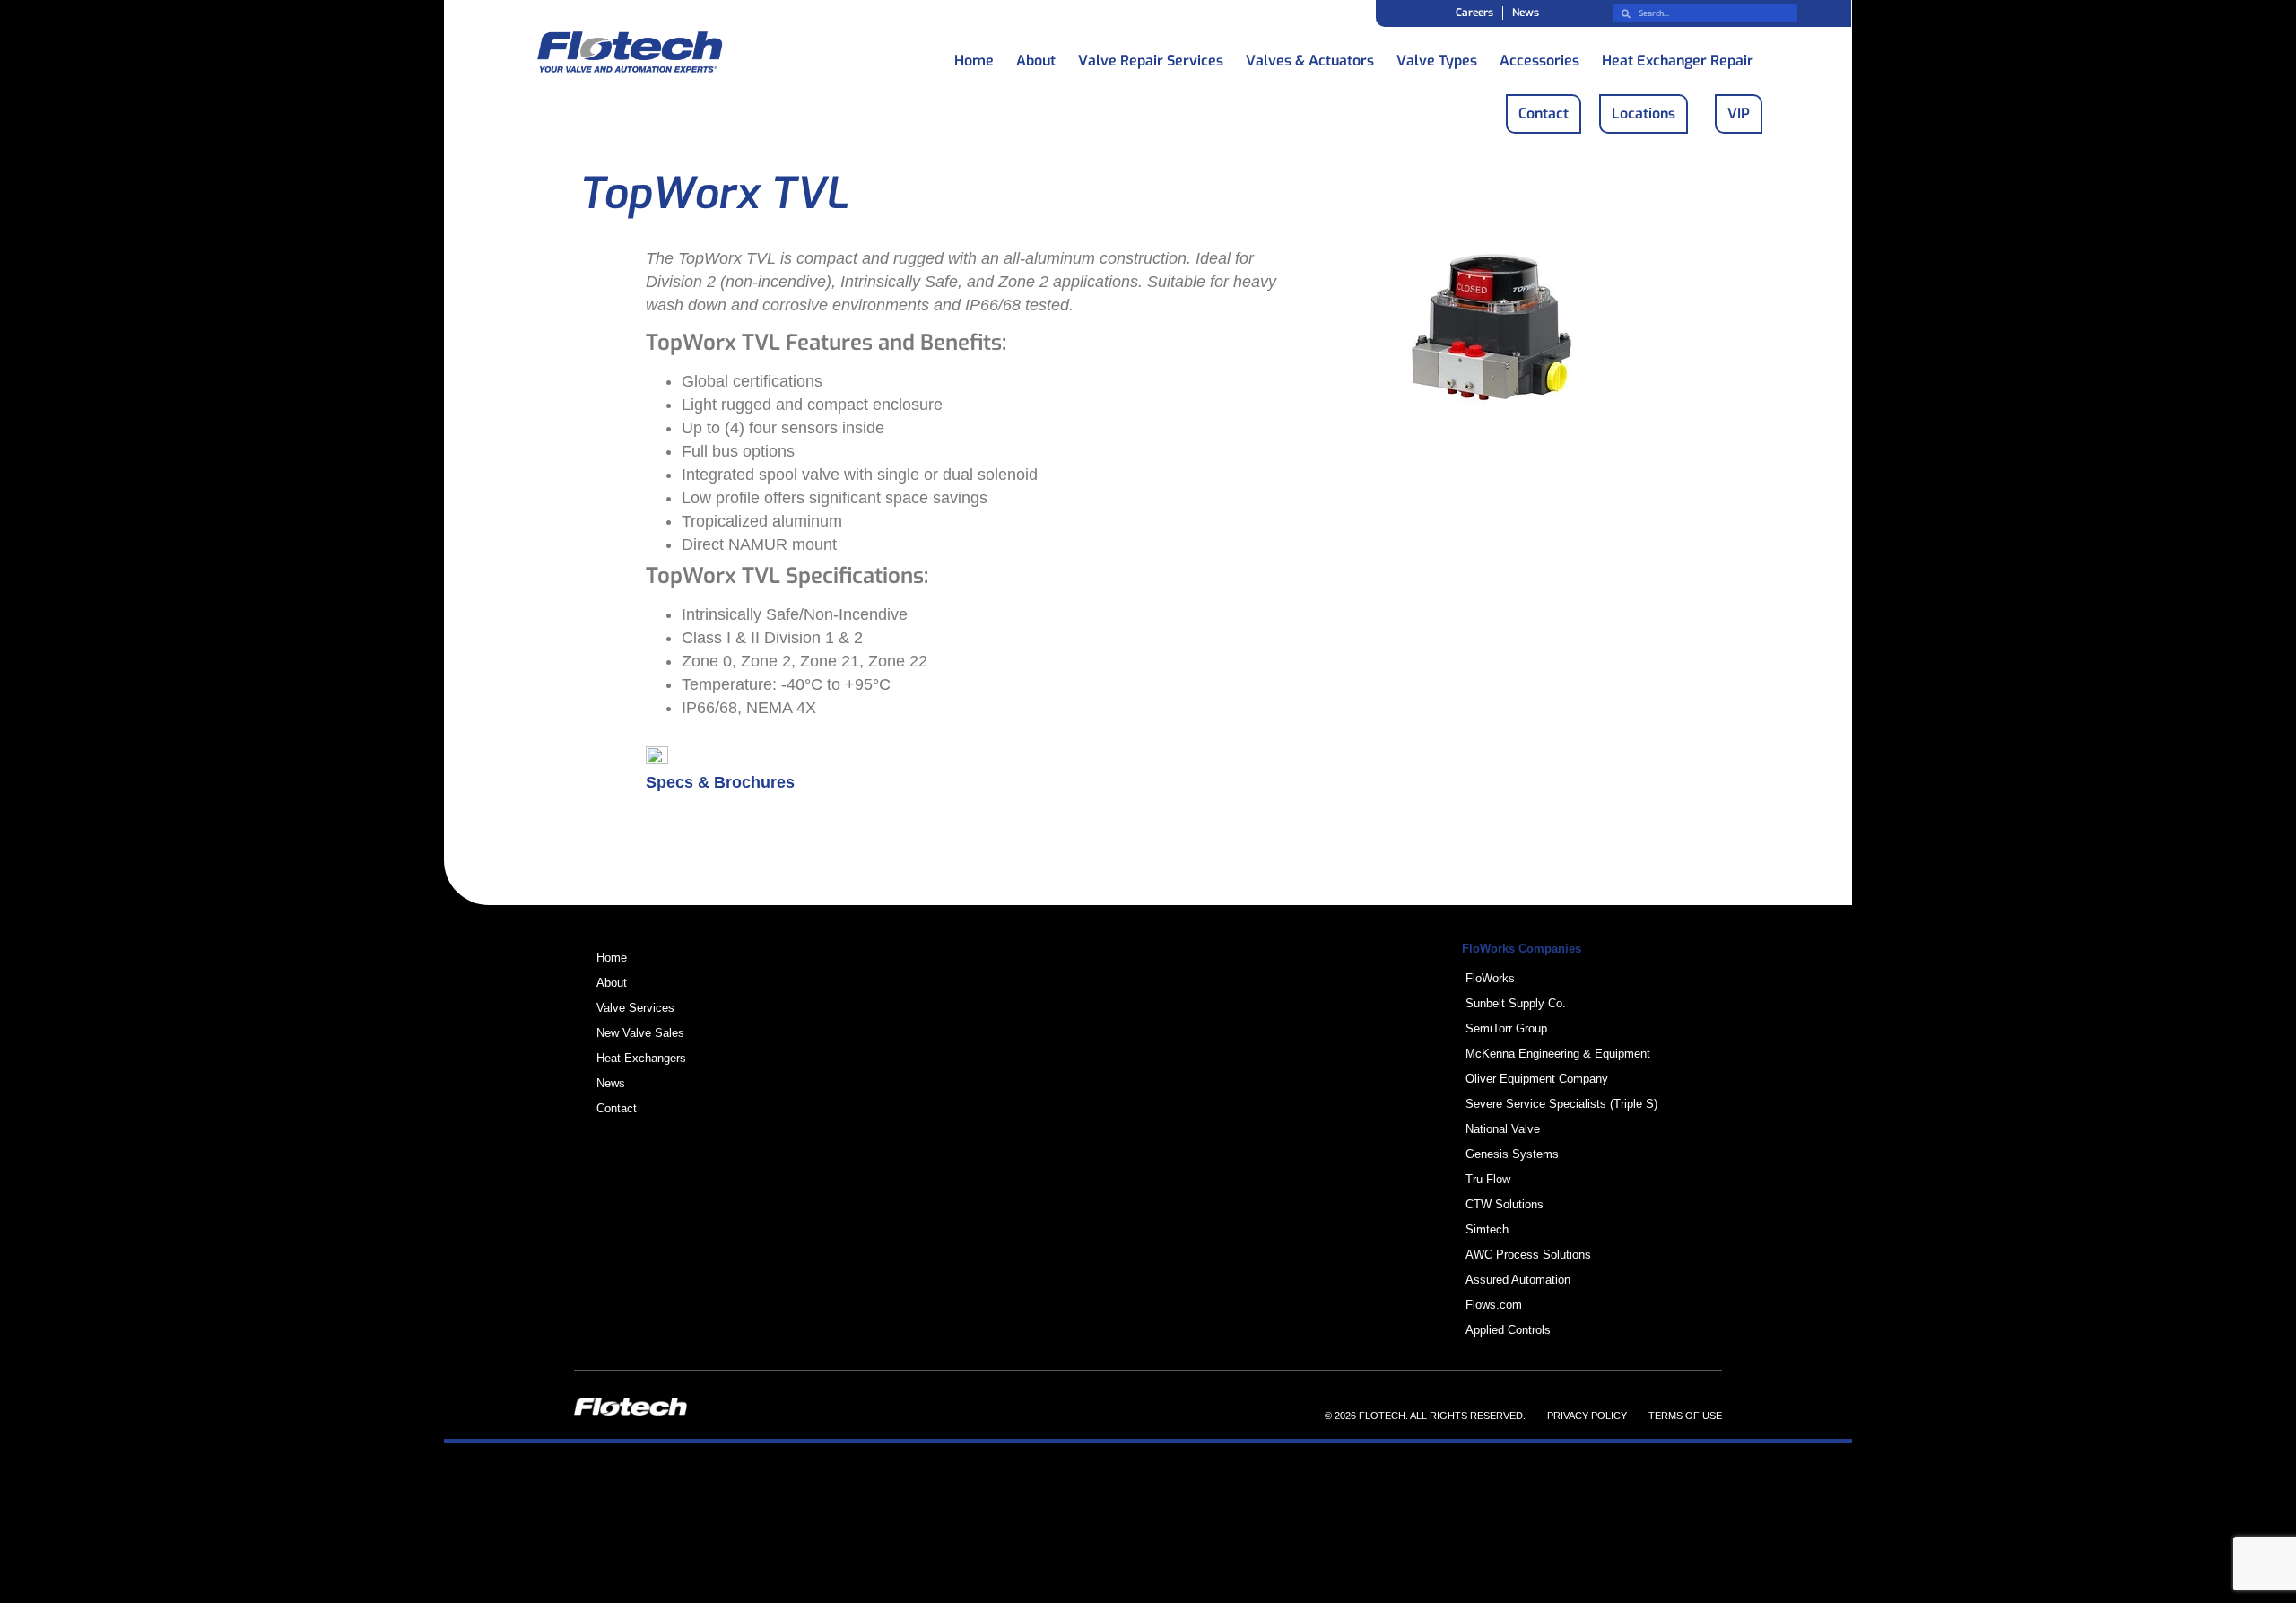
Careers (1474, 13)
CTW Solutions (1505, 1204)
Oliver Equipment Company (1537, 1079)
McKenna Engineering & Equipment (1558, 1054)
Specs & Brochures (720, 782)
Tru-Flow (1488, 1179)
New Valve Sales (640, 1033)
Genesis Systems (1512, 1154)
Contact (617, 1108)
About (1036, 56)
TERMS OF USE (1685, 1416)
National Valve (1503, 1129)
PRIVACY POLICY (1587, 1416)
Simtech (1487, 1229)
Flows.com (1494, 1305)
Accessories (1539, 56)
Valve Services (635, 1008)
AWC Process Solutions (1528, 1255)
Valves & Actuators (1310, 56)
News (1526, 13)
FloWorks (1490, 978)
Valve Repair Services (1151, 56)
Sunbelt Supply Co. (1516, 1003)
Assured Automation (1518, 1280)
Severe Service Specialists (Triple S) (1561, 1104)
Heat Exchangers (641, 1058)
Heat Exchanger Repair (1678, 56)
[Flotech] (630, 55)
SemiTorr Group (1506, 1028)
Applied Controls (1508, 1330)
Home (974, 56)
